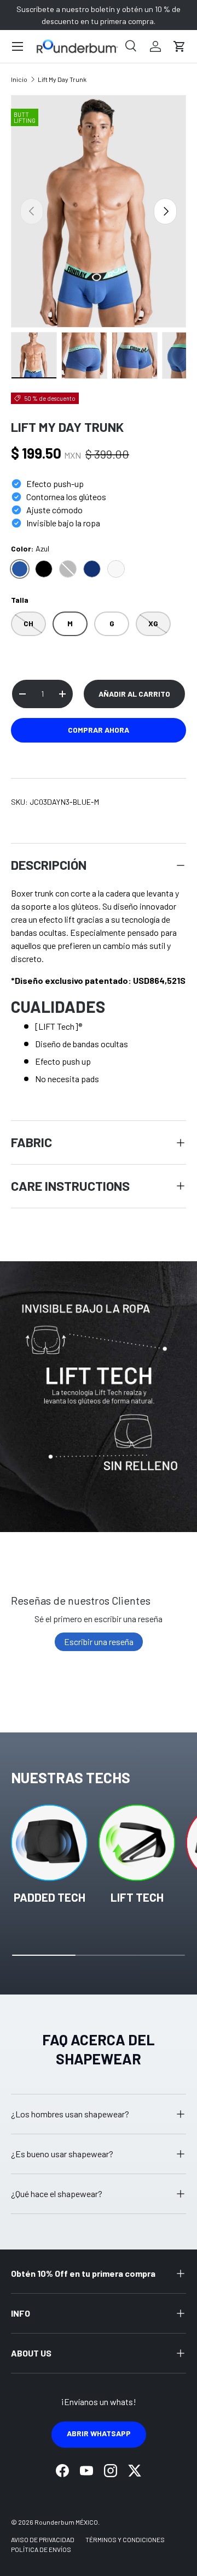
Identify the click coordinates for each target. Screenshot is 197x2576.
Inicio (19, 79)
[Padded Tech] (49, 1843)
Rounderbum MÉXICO (66, 2522)
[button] (179, 46)
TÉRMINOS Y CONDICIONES (125, 2539)
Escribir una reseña (99, 1642)
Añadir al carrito (134, 694)
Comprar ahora (99, 730)
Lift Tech (137, 1897)
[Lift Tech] (137, 1843)
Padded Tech (50, 1897)
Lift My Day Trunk (62, 79)
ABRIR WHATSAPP (99, 2433)
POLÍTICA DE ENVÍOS (41, 2549)
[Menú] (18, 46)
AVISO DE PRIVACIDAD (43, 2539)
